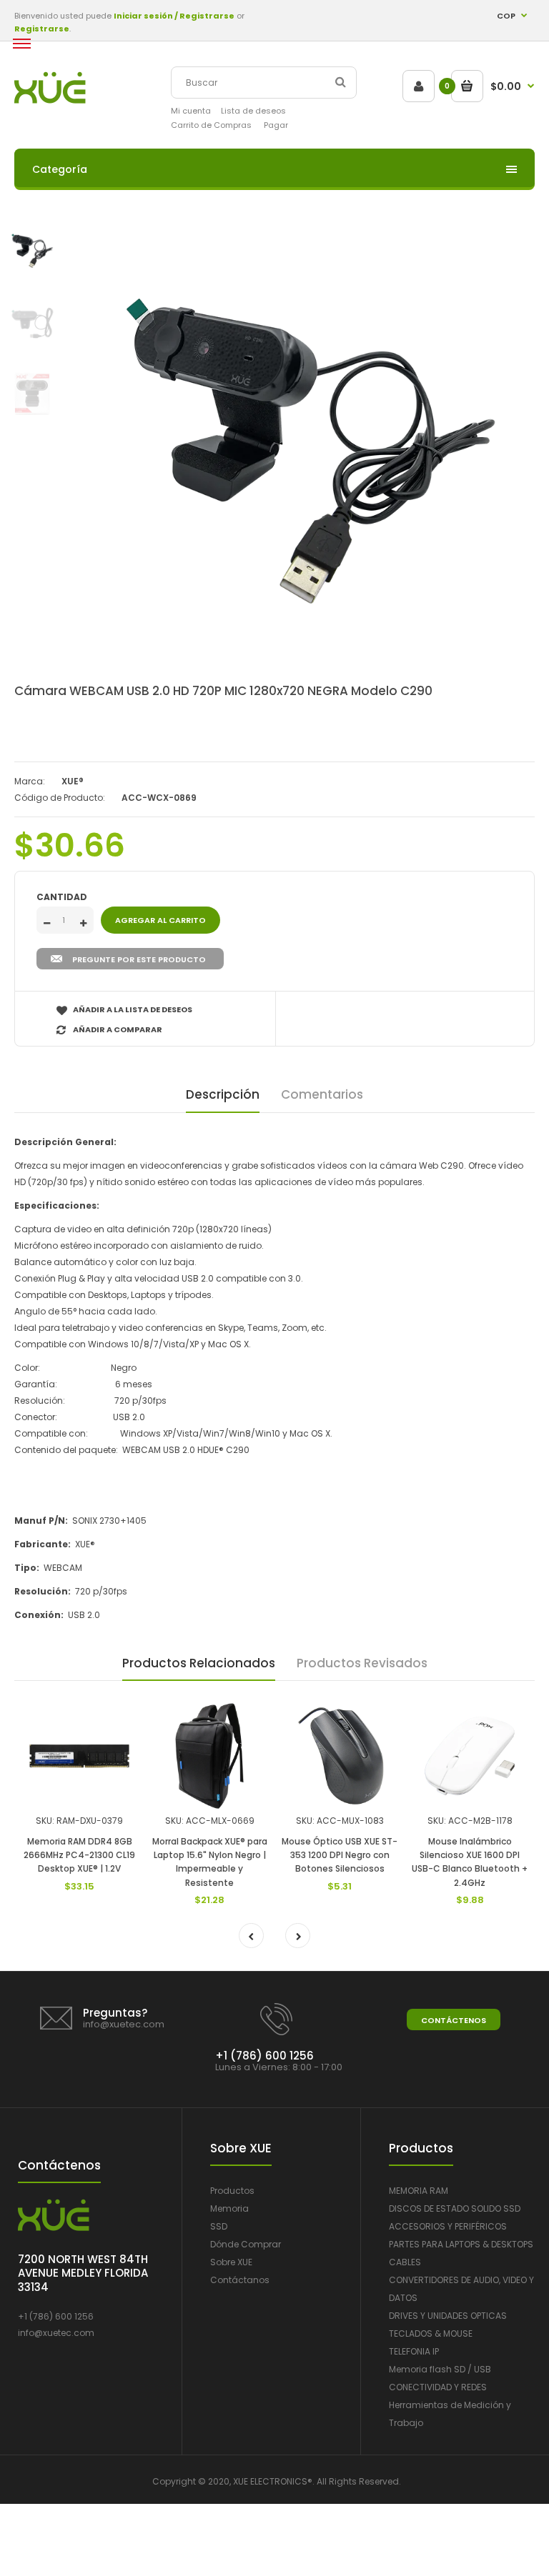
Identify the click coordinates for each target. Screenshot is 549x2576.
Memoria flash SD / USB (440, 2369)
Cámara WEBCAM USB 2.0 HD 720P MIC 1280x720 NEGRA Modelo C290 (223, 691)
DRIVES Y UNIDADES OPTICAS (448, 2316)
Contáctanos (240, 2280)
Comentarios (322, 1094)
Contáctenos (454, 2020)
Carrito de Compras (211, 125)
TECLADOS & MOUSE (431, 2333)
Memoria (229, 2208)
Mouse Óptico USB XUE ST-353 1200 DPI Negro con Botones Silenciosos (340, 1855)
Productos (232, 2191)
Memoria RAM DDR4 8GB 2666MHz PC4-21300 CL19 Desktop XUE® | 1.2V (79, 1855)
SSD (219, 2226)
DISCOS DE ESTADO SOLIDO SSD (455, 2208)
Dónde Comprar (246, 2244)
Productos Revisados (362, 1663)
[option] (310, 450)
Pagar (276, 125)
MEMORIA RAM (419, 2191)
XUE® (73, 781)
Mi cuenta (191, 111)
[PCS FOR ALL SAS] (50, 100)
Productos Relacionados (199, 1663)
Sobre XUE (231, 2262)
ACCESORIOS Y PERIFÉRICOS (448, 2226)
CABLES (405, 2262)
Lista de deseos (253, 111)
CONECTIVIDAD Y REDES (438, 2387)
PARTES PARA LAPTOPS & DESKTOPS (461, 2244)
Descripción (223, 1094)
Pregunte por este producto (139, 959)
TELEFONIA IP (414, 2351)
